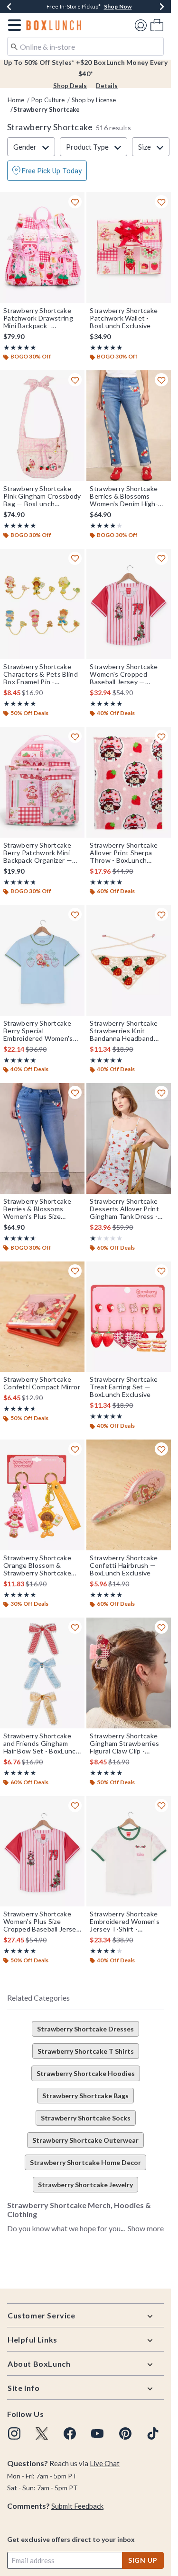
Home (16, 100)
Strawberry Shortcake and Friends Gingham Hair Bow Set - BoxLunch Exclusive (42, 1744)
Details (107, 86)
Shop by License (94, 100)
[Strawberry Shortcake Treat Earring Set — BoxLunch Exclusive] (129, 1317)
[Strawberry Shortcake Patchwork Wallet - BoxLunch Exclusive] (129, 248)
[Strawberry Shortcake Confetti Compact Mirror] (42, 1317)
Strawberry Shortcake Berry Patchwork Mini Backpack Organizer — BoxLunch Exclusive (38, 853)
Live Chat (105, 2463)
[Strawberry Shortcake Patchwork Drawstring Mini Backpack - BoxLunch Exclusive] (42, 248)
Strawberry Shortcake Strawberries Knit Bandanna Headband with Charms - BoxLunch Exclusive (127, 1031)
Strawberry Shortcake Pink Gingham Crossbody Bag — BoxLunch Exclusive (42, 496)
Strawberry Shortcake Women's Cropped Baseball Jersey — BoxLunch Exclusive (124, 674)
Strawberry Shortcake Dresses (85, 2029)
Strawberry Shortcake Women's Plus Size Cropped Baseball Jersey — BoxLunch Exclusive (42, 1922)
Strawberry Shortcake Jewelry (85, 2185)
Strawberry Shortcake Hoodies (86, 2073)
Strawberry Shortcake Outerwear (85, 2140)
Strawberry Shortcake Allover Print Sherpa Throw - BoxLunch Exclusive (124, 853)
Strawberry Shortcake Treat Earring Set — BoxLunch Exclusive (124, 1387)
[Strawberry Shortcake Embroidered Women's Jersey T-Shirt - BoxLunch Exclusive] (129, 1851)
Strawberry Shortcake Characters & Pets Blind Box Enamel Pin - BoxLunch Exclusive (41, 674)
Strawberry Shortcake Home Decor (85, 2162)
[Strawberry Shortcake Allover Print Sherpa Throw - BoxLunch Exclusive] (129, 782)
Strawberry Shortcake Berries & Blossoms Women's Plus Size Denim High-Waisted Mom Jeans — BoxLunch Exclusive (40, 1209)
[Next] (162, 7)
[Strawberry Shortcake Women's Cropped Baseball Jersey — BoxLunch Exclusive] (129, 604)
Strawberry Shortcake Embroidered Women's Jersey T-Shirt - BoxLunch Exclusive (125, 1922)
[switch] (47, 171)
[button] (13, 25)
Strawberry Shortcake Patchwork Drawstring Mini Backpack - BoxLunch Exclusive (38, 318)
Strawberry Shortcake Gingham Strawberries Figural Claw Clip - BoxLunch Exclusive (124, 1744)
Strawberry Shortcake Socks (86, 2118)
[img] (14, 2433)
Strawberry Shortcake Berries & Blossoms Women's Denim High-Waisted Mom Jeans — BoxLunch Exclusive (124, 496)
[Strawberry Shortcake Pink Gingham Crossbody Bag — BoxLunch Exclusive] (42, 426)
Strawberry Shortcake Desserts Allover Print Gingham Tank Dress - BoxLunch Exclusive (124, 1209)
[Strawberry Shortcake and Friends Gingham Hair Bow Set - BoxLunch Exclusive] (42, 1673)
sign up (143, 2560)
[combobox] (85, 46)
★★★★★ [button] (20, 347)
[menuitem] (157, 25)
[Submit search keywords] (14, 46)
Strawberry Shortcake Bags (85, 2096)
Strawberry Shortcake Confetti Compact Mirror (42, 1383)
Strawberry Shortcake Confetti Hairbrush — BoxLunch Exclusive (124, 1565)
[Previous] (9, 7)
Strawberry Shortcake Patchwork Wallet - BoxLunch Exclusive (124, 318)
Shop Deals (70, 86)
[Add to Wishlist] (75, 202)
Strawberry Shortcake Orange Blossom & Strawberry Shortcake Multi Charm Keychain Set (37, 1565)
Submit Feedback (77, 2506)
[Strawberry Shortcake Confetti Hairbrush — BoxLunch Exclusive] (129, 1495)
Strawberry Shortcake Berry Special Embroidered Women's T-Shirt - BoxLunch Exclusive (38, 1031)
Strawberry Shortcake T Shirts (86, 2051)
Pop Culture (48, 100)
